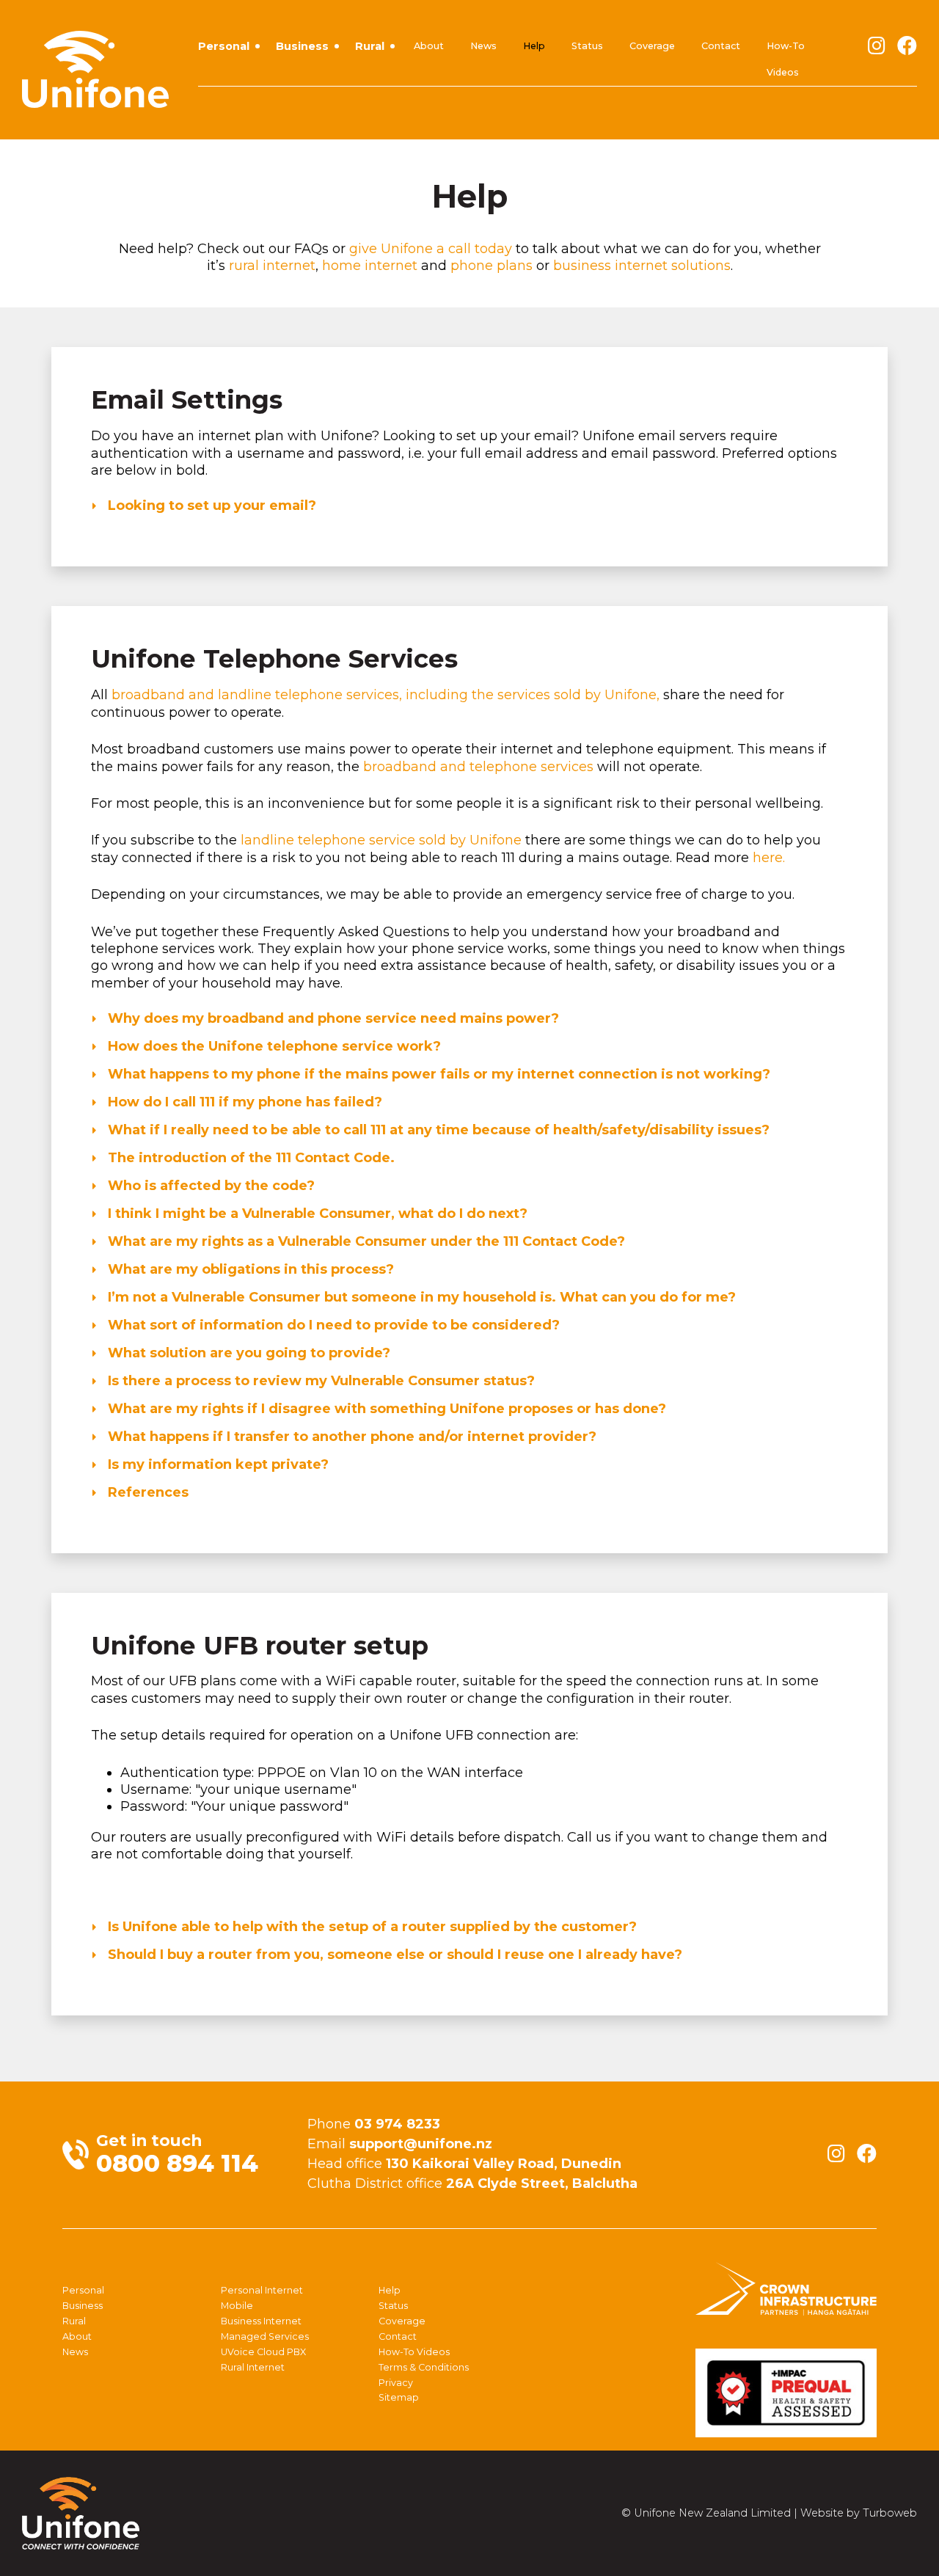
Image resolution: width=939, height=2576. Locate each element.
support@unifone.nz (421, 2144)
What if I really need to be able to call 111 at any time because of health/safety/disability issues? (437, 1130)
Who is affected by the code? (209, 1186)
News (483, 46)
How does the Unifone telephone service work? (273, 1046)
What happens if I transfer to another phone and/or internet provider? (350, 1437)
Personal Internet (262, 2290)
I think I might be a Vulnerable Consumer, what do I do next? (316, 1214)
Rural (370, 46)
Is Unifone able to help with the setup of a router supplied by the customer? (370, 1927)
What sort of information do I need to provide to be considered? (332, 1325)
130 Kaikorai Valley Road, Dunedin (504, 2164)
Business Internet (261, 2321)
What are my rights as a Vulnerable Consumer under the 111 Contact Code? (365, 1241)
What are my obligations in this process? (249, 1269)
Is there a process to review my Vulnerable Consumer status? (319, 1381)
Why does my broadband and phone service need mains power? (332, 1018)
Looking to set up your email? (210, 506)
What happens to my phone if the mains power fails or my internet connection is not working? (437, 1074)
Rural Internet (253, 2367)
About (429, 46)
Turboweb (890, 2513)
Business (302, 46)
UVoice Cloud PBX (263, 2352)
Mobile (237, 2306)
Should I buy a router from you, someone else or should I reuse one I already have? (393, 1955)
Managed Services (265, 2336)
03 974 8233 (397, 2124)
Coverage (652, 46)
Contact (721, 46)
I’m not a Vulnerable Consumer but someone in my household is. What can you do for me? (420, 1297)
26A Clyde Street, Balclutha (542, 2183)
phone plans (492, 266)
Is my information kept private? (216, 1464)
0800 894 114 (177, 2163)
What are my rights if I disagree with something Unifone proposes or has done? (385, 1409)
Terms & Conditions (424, 2367)
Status (587, 46)
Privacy (396, 2383)
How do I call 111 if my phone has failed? (243, 1102)
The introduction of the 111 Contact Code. (249, 1158)
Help (534, 46)
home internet (370, 266)
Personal (224, 46)
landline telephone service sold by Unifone (381, 840)
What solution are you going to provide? (247, 1353)
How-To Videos (786, 59)
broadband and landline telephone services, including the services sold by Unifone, (386, 695)
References (146, 1492)
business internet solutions (642, 266)
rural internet (272, 266)
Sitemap (399, 2397)
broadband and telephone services (478, 767)
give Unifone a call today (431, 249)
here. (769, 858)
